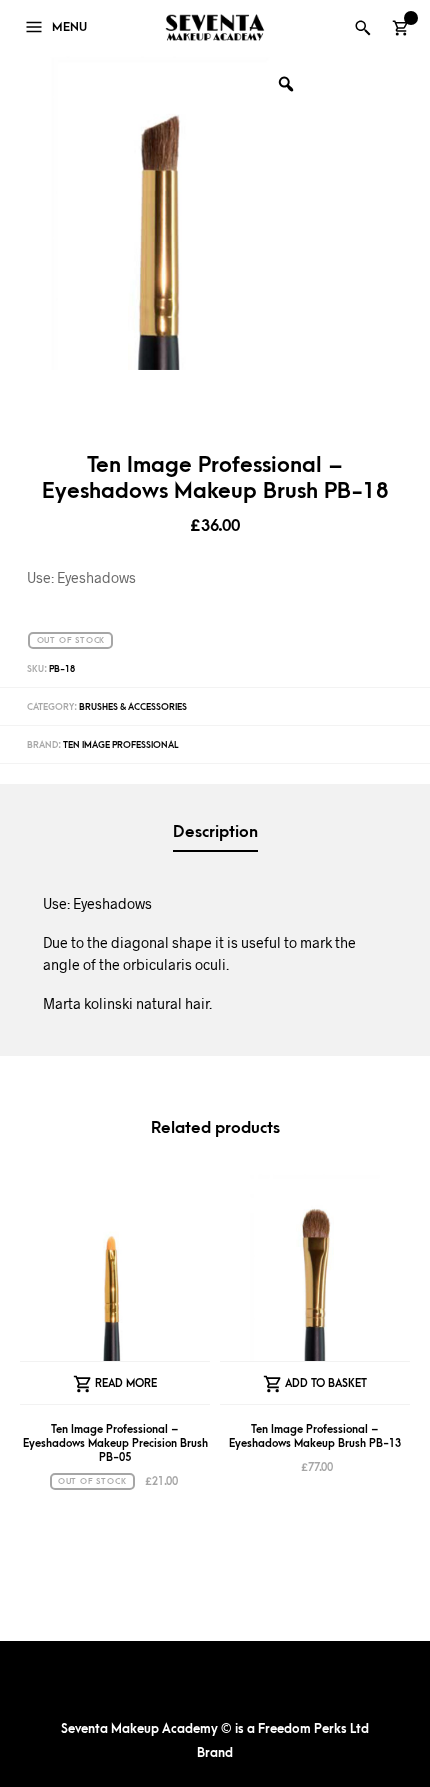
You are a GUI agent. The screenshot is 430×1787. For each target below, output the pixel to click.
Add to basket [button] (326, 1383)
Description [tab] (215, 832)
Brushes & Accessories (133, 707)
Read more (126, 1383)
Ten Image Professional (120, 745)
